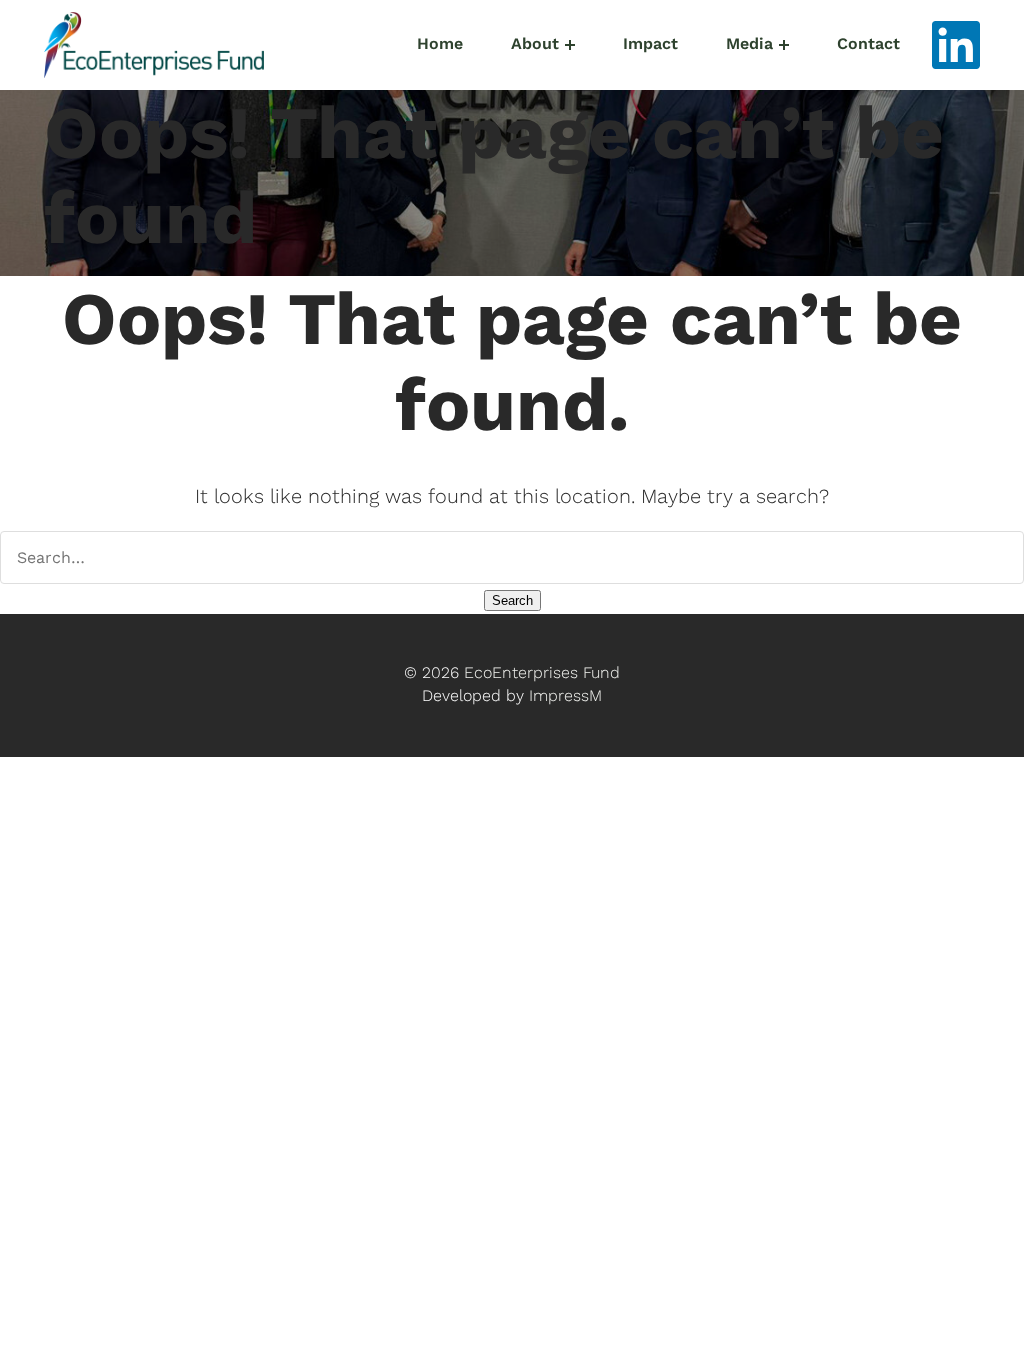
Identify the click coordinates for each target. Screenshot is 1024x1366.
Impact (650, 44)
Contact (868, 44)
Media (749, 44)
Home (440, 44)
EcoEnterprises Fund (542, 673)
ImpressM (565, 696)
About (535, 44)
